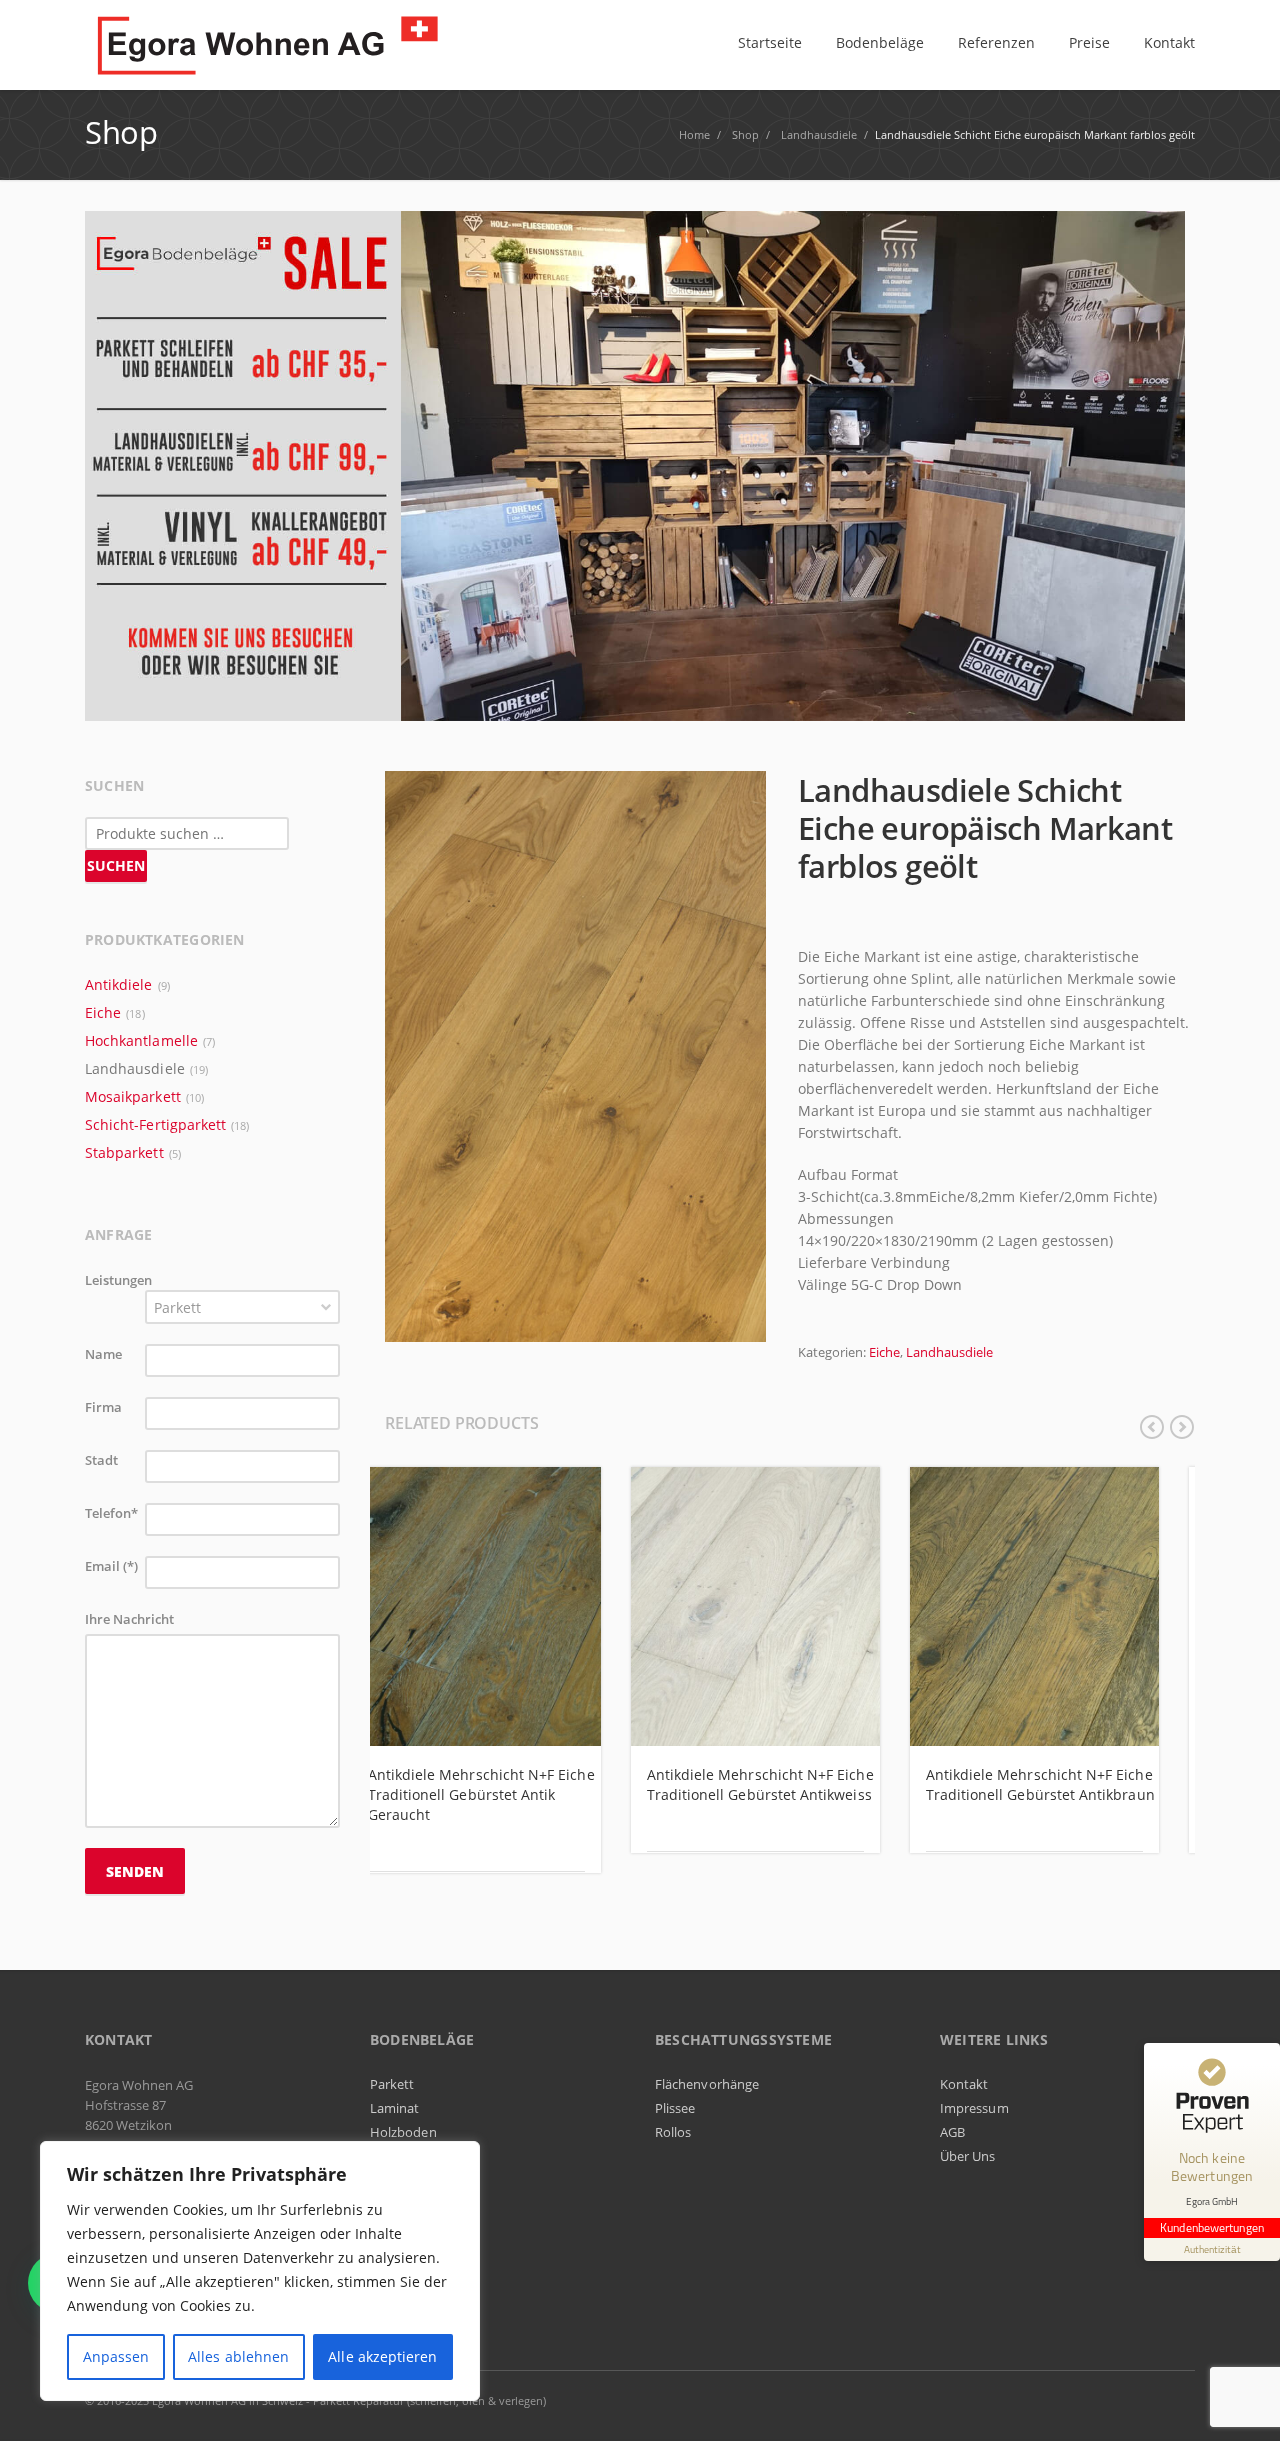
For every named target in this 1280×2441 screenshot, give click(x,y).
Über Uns (968, 2156)
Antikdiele (119, 984)
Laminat (394, 2108)
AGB (952, 2132)
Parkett (392, 2084)
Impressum (974, 2108)
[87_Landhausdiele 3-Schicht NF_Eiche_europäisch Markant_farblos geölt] (575, 1055)
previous (1152, 1427)
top (1240, 2401)
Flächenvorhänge (707, 2084)
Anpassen (116, 2356)
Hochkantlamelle (141, 1040)
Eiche (884, 1352)
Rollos (673, 2132)
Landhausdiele (949, 1352)
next (1182, 1427)
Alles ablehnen (238, 2356)
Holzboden (403, 2132)
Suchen (116, 865)
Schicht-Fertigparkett (155, 1124)
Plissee (675, 2108)
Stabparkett (124, 1152)
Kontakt (964, 2084)
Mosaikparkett (133, 1096)
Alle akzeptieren (382, 2356)
